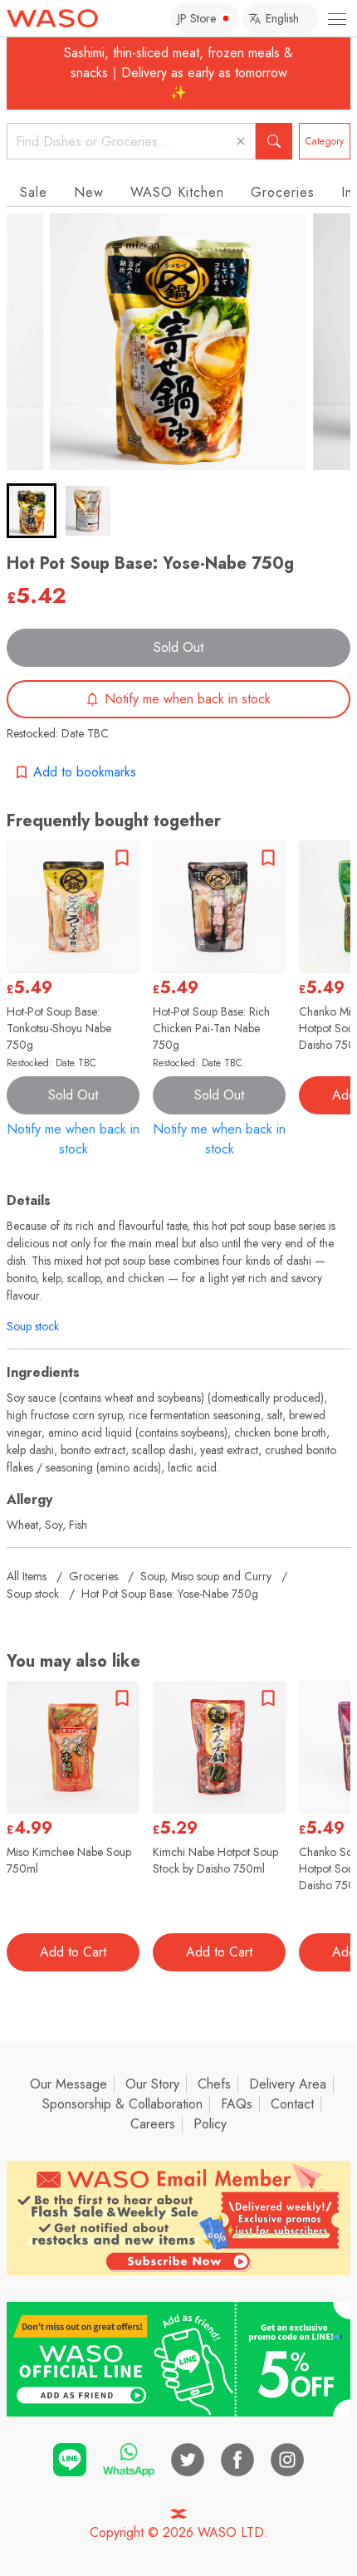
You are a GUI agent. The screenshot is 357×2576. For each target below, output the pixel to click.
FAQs (237, 2104)
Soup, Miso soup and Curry (206, 1576)
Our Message (68, 2084)
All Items (27, 1576)
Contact (292, 2104)
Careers (153, 2124)
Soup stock (33, 1326)
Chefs (214, 2084)
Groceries (283, 192)
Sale (34, 192)
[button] (32, 511)
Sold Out (178, 647)
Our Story (152, 2084)
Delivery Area (288, 2084)
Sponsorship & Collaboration (122, 2104)
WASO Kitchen (177, 192)
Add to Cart (73, 1952)
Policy (210, 2124)
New (89, 192)
